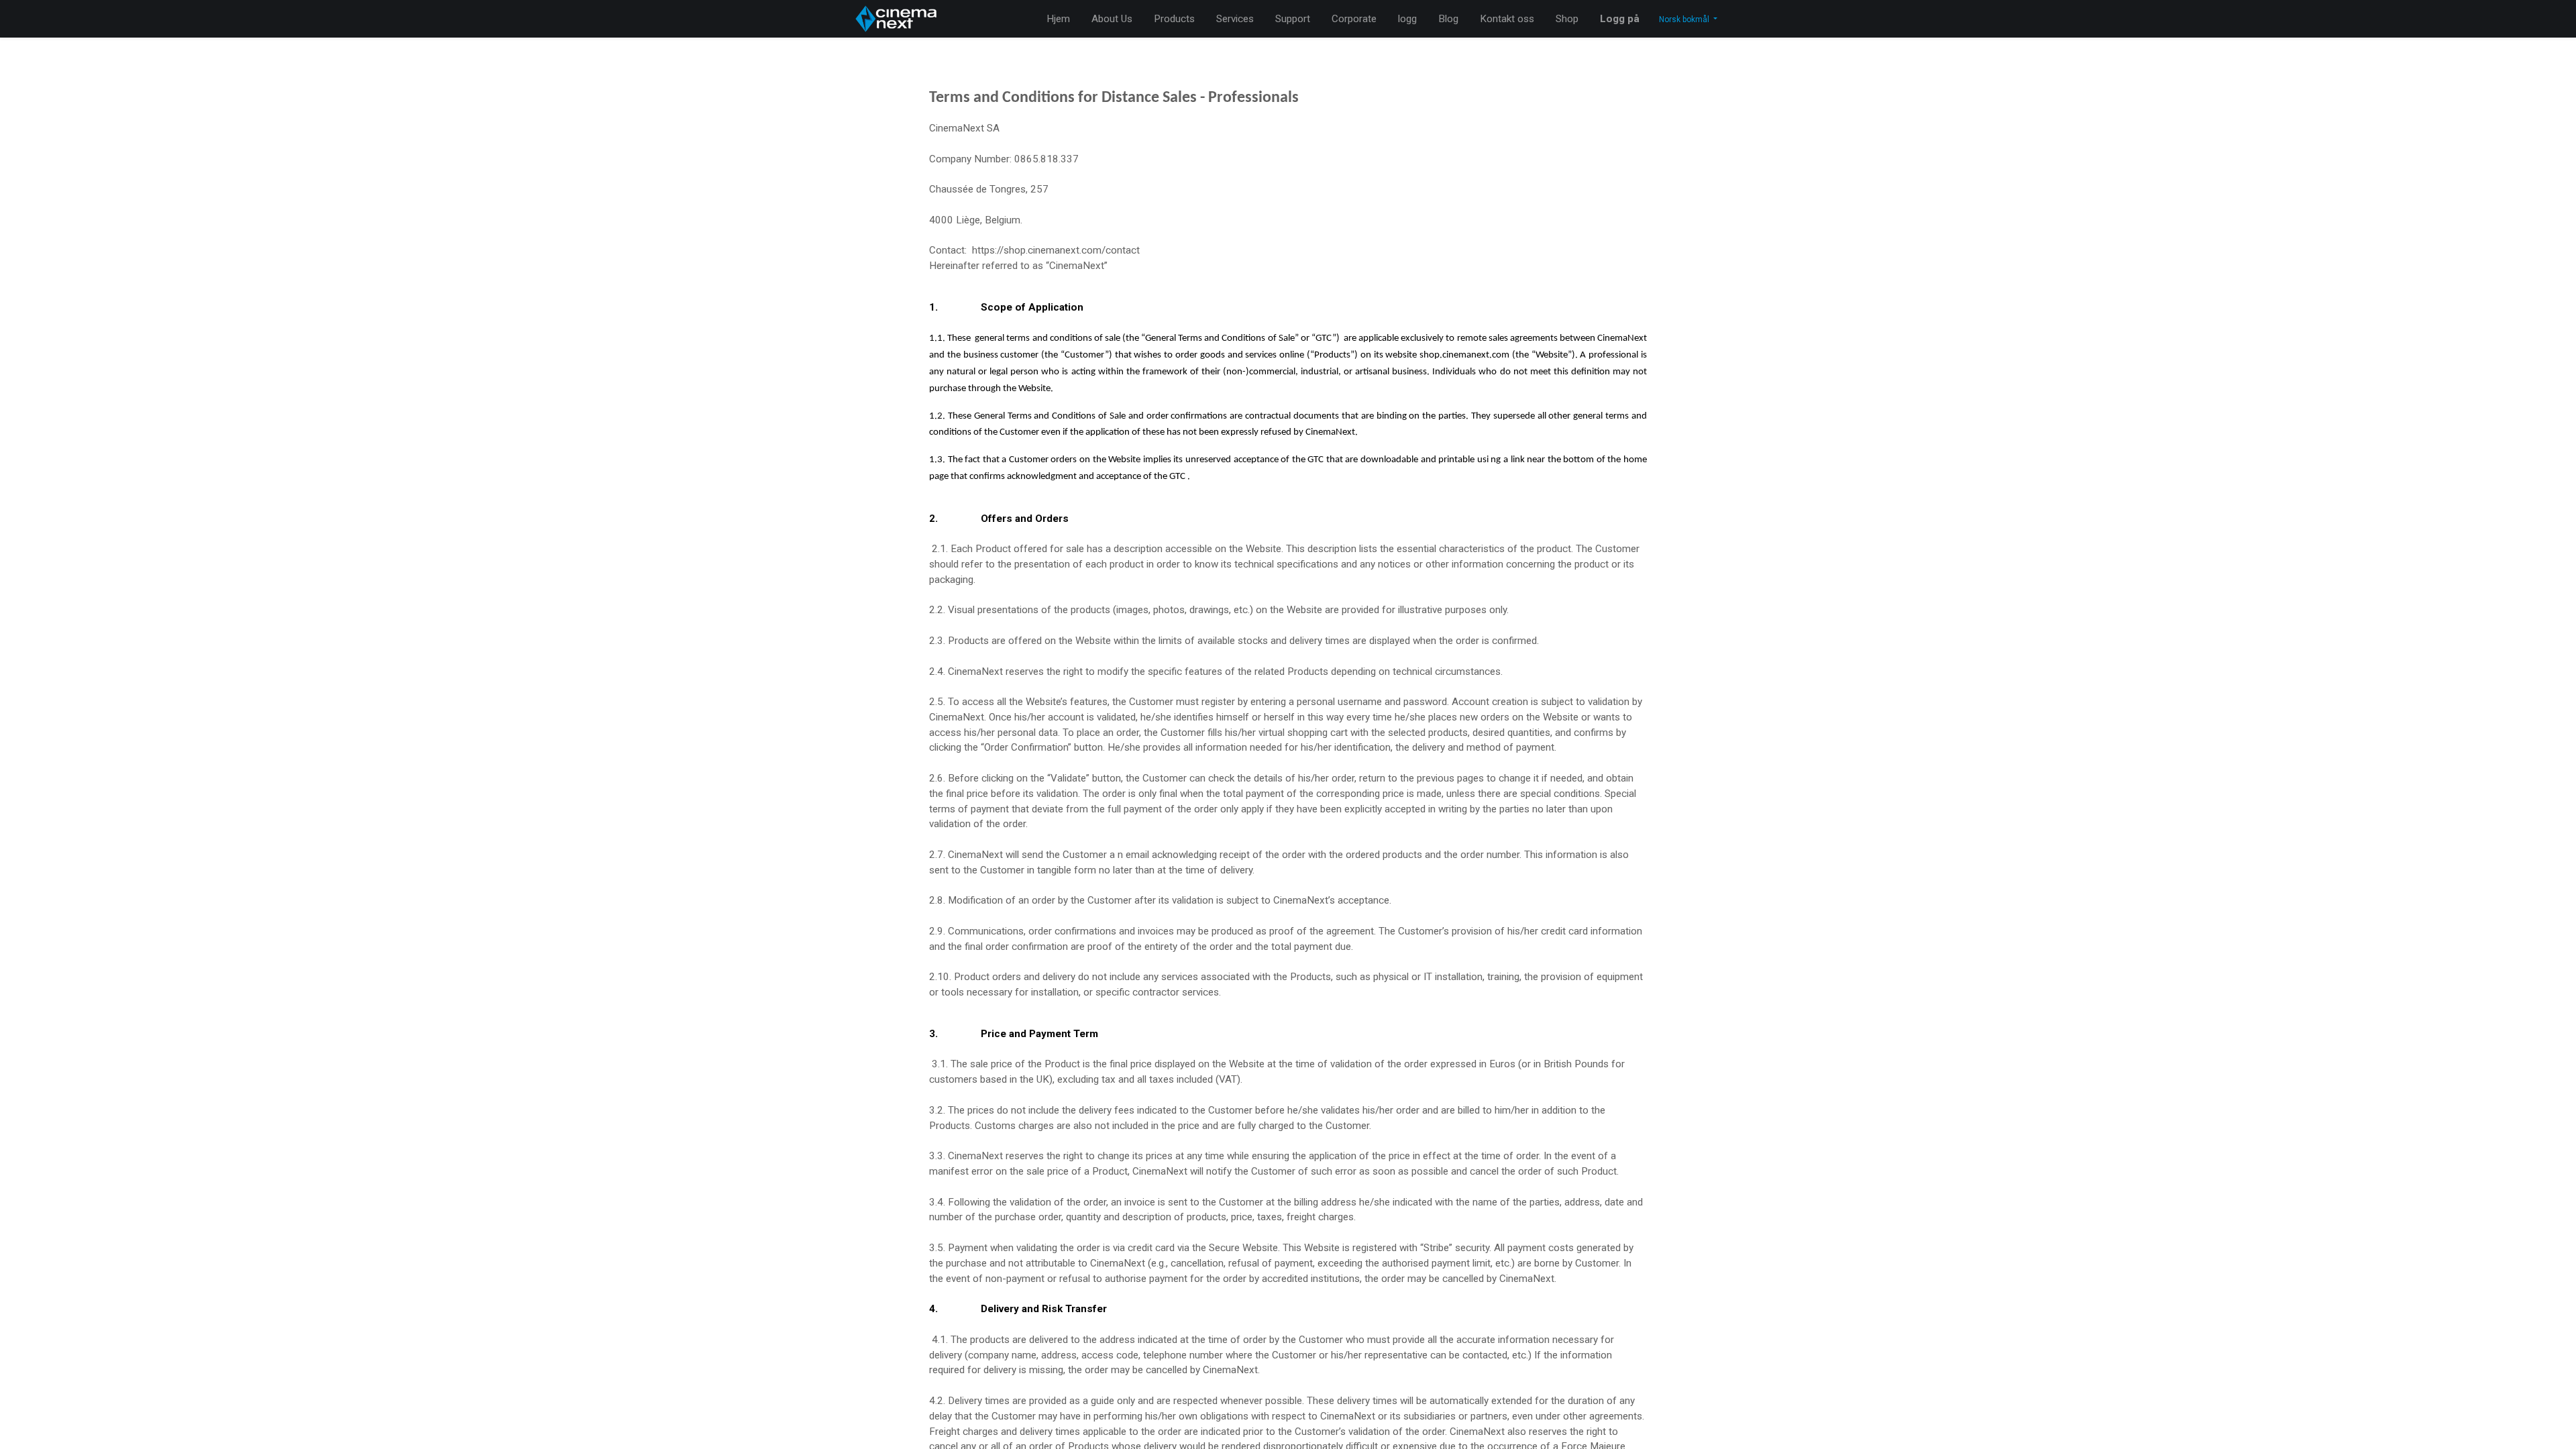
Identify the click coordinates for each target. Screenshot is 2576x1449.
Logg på (1620, 19)
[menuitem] (1058, 19)
